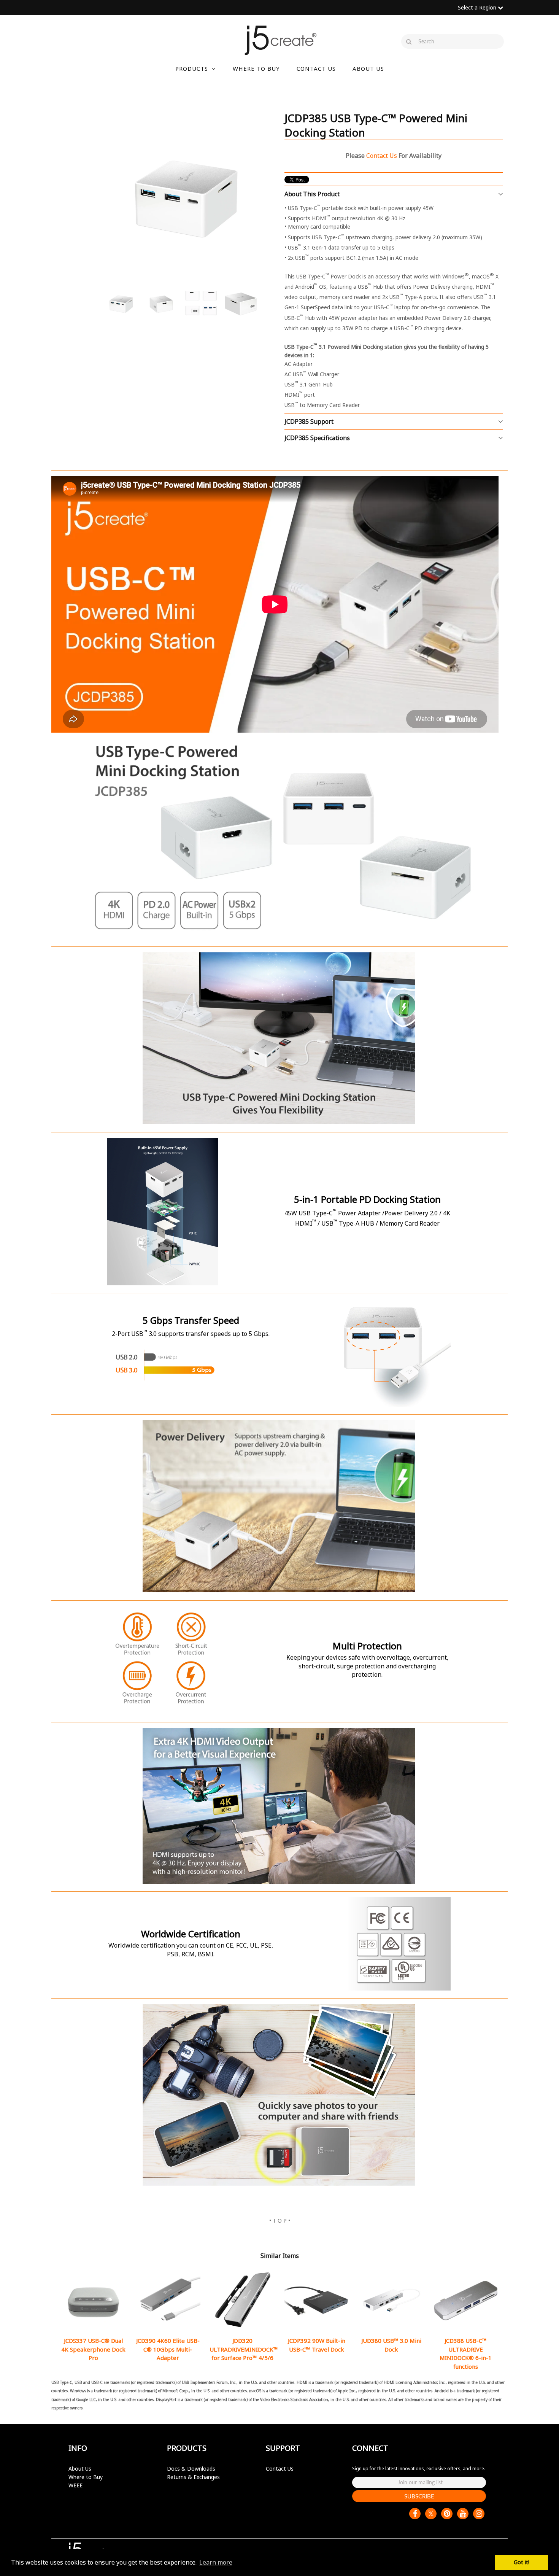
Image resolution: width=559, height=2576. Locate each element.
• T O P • (280, 2221)
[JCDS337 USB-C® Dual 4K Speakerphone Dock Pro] (93, 2300)
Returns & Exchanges (193, 2477)
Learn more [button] (216, 2562)
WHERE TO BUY (256, 68)
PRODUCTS (192, 68)
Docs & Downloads (191, 2469)
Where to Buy (86, 2477)
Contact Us (280, 2469)
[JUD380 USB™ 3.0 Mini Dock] (391, 2300)
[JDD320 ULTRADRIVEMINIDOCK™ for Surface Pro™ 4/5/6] (242, 2300)
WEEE (75, 2485)
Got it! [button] (522, 2562)
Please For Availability (394, 156)
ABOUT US (368, 68)
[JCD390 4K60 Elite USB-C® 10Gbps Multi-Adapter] (168, 2300)
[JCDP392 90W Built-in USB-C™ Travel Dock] (317, 2300)
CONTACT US (316, 68)
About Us (80, 2469)
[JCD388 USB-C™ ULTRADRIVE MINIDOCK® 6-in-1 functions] (466, 2300)
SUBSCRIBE (419, 2496)
